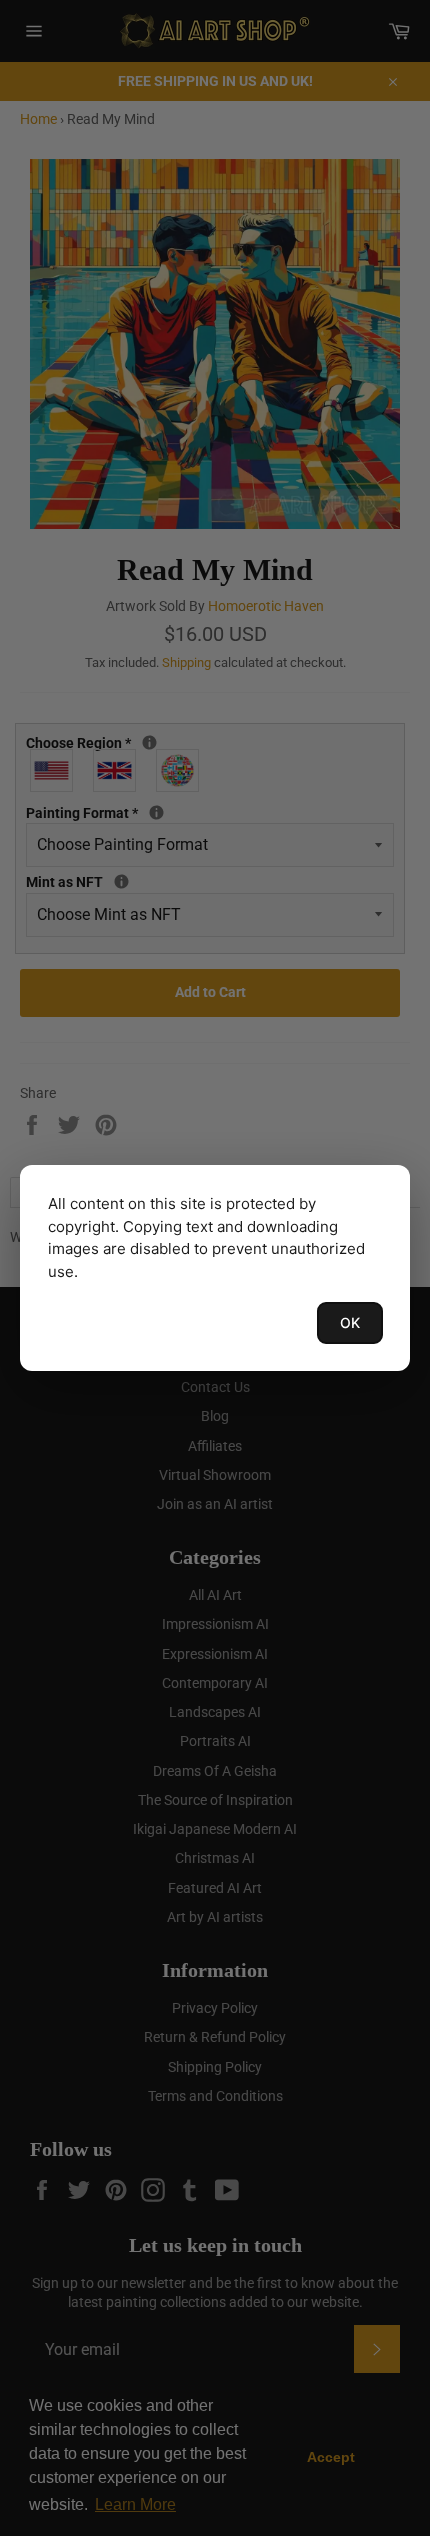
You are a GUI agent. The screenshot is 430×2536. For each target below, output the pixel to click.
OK (350, 1322)
